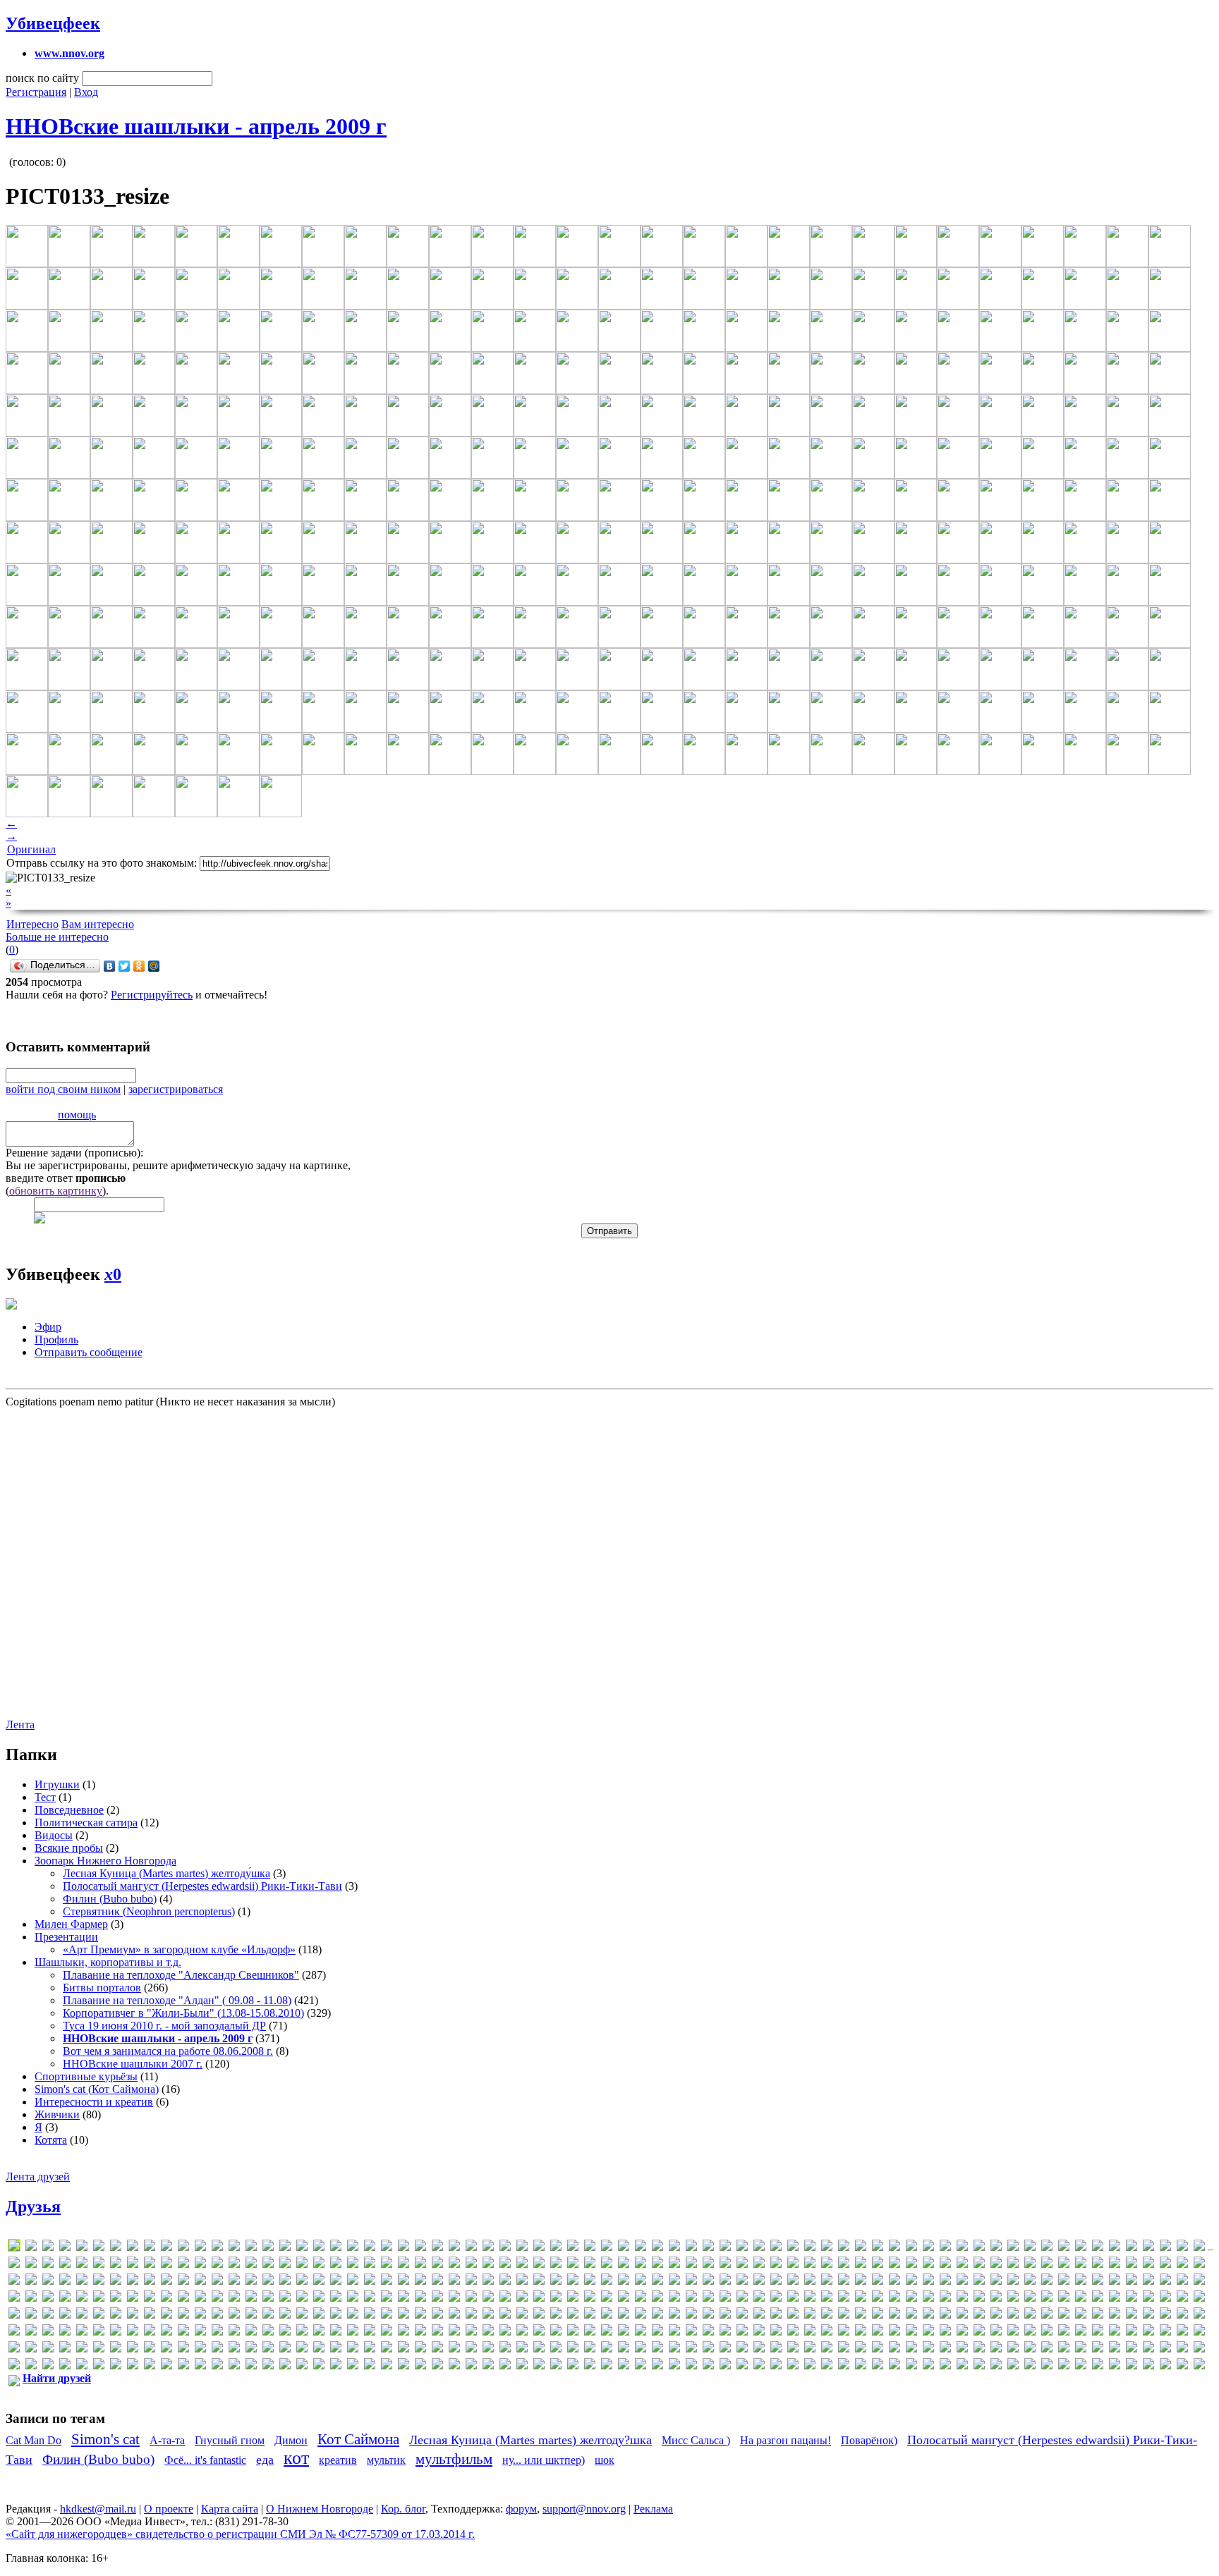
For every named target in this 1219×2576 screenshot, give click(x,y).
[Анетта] (166, 2332)
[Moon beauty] (14, 2299)
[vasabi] (844, 2315)
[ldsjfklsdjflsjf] (590, 2282)
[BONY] (1013, 2248)
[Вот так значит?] (607, 2332)
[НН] (1165, 2349)
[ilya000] (1081, 2265)
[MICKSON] (1047, 2282)
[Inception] (1098, 2265)
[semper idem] (1115, 2299)
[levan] (708, 2282)
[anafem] (556, 2248)
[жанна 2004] (996, 2332)
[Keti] (319, 2282)
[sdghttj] (1047, 2299)
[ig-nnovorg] (1047, 2265)
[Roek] (911, 2299)
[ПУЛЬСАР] (268, 2366)
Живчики (57, 2114)
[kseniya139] (522, 2282)
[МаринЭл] (641, 2349)
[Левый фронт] (285, 2349)
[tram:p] (691, 2315)
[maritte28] (962, 2282)
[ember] (370, 2265)
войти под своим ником (63, 1089)
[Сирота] (437, 2366)
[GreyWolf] (844, 2265)
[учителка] (894, 2366)
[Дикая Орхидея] (776, 2332)
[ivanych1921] (65, 2282)
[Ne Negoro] (183, 2299)
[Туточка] (810, 2366)
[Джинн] (759, 2332)
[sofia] (200, 2315)
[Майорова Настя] (471, 2349)
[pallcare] (522, 2299)
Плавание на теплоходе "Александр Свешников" (181, 1975)
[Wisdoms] (1030, 2315)
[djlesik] (133, 2265)
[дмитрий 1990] (861, 2332)
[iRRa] (31, 2282)
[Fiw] (556, 2265)
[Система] (454, 2366)
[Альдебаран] (99, 2332)
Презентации (66, 1937)
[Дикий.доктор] (793, 2332)
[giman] (691, 2265)
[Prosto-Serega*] (776, 2299)
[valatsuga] (810, 2315)
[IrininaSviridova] (1182, 2265)
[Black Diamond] (945, 2248)
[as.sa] (827, 2248)
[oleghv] (420, 2299)
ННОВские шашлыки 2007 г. (133, 2064)
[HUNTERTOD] (996, 2265)
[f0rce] (471, 2265)
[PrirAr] (691, 2299)
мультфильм (454, 2459)
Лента (20, 1725)
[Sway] (488, 2315)
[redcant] (861, 2299)
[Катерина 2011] (1199, 2332)
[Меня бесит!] (759, 2349)
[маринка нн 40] (624, 2349)
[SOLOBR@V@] (217, 2315)
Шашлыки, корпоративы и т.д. (108, 1962)
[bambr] (878, 2248)
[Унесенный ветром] (844, 2366)
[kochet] (437, 2282)
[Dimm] (99, 2265)
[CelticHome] (1064, 2248)
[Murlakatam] (48, 2299)
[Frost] (641, 2265)
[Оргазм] (116, 2366)
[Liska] (810, 2282)
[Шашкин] (1030, 2366)
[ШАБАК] (1013, 2366)
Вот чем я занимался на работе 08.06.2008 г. (168, 2051)
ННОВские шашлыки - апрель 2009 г (196, 126)
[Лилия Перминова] (336, 2349)
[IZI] (82, 2282)
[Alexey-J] (488, 2248)
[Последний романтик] (251, 2366)
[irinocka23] (1199, 2265)
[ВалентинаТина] (471, 2332)
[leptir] (657, 2282)
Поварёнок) (869, 2440)
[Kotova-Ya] (488, 2282)
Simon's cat (105, 2439)
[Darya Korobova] (14, 2265)
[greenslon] (810, 2265)
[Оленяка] (65, 2366)
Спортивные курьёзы (86, 2076)
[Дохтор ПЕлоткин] (894, 2332)
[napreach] (133, 2299)
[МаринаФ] (607, 2349)
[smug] (166, 2315)
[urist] (793, 2315)
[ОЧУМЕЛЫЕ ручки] (150, 2366)
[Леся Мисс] (302, 2349)
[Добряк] (878, 2332)
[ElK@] (336, 2265)
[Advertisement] (90, 1562)
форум (521, 2509)
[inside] (1148, 2265)
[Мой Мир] (154, 966)
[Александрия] (48, 2332)
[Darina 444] (1199, 2248)
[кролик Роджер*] (234, 2349)
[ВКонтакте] (110, 966)
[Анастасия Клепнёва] (116, 2332)
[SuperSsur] (404, 2315)
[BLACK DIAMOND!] (962, 2248)
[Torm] (657, 2315)
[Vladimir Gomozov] (894, 2315)
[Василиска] (522, 2332)
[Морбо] (878, 2349)
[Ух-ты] (878, 2366)
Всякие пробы (69, 1848)
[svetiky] (454, 2315)
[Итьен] (1115, 2332)
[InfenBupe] (1115, 2265)
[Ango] (674, 2248)
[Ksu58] (539, 2282)
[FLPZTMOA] (590, 2265)
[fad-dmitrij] (488, 2265)
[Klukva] (404, 2282)
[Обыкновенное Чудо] (1182, 2349)
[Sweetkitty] (505, 2315)
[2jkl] (150, 2248)
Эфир (48, 1327)
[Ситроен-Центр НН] (488, 2366)
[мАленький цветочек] (522, 2349)
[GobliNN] (742, 2265)
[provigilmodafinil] (793, 2299)
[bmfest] (979, 2248)
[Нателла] (1030, 2349)
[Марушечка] (674, 2349)
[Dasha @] (31, 2265)
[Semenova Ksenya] (1098, 2299)
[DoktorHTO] (183, 2265)
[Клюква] (116, 2349)
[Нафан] (1047, 2349)
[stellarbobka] (319, 2315)
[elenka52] (319, 2265)
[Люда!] (437, 2349)
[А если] (1165, 2315)
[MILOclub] (1115, 2282)
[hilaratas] (928, 2265)
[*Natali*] (48, 2248)
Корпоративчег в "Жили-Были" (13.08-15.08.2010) (183, 2013)
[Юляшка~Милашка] (1165, 2366)
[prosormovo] (742, 2299)
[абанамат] (1182, 2315)
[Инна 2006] (1081, 2332)
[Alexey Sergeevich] (471, 2248)
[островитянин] (133, 2366)
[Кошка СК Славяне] (183, 2349)
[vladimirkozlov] (928, 2315)
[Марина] (590, 2349)
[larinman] (573, 2282)
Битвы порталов (102, 1988)
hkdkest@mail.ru (98, 2509)
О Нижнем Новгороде (320, 2509)
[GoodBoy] (759, 2265)
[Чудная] (996, 2366)
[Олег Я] (48, 2366)
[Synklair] (522, 2315)
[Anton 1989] (725, 2248)
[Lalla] (556, 2282)
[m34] (878, 2282)
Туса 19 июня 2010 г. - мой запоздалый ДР (164, 2026)
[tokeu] (590, 2315)
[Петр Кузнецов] (200, 2366)
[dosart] (200, 2265)
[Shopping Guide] (82, 2315)
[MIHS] (1098, 2282)
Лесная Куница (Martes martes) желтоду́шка (166, 1873)
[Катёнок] (31, 2349)
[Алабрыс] (14, 2332)
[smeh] (150, 2315)
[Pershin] (573, 2299)
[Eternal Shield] (420, 2265)
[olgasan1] (471, 2299)
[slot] (133, 2315)
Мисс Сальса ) (696, 2440)
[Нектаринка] (1115, 2349)
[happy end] (878, 2265)
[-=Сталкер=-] (65, 2248)
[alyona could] (539, 2248)
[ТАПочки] (641, 2366)
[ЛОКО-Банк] (387, 2349)
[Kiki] (336, 2282)
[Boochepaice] (1030, 2248)
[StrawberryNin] (353, 2315)
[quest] (827, 2299)
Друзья (33, 2206)
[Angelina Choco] (657, 2248)
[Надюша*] (962, 2349)
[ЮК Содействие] (1132, 2366)
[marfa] (911, 2282)
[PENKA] (556, 2299)
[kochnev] (454, 2282)
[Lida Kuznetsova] (759, 2282)
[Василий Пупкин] (505, 2332)
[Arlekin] (793, 2248)
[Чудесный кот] (979, 2366)
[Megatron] (1030, 2282)
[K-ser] (234, 2282)
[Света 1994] (370, 2366)
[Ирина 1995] (1098, 2332)
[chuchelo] (1115, 2248)
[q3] (810, 2299)
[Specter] (268, 2315)
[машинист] (725, 2349)
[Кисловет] (82, 2349)
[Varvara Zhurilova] (827, 2315)
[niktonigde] (302, 2299)
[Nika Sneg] (268, 2299)
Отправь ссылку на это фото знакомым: (102, 863)
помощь (77, 1115)
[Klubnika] (387, 2282)
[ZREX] (1132, 2315)
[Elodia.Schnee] (353, 2265)
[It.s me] (48, 2282)
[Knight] (420, 2282)
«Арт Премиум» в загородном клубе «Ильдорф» (179, 1949)
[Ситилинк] (471, 2366)
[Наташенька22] (1013, 2349)
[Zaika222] (1098, 2315)
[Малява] (539, 2349)
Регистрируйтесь (152, 995)
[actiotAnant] (234, 2248)
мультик (386, 2460)
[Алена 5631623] (82, 2332)
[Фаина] (911, 2366)
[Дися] (827, 2332)
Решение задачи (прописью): (74, 1153)
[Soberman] (183, 2315)
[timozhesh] (573, 2315)
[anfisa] (624, 2248)
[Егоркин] (962, 2332)
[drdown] (217, 2265)
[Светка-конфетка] (387, 2366)
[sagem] (962, 2299)
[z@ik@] (1081, 2315)
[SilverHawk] (99, 2315)
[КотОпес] (166, 2349)
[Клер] (99, 2349)
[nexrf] (234, 2299)
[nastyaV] (150, 2299)
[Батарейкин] (370, 2332)
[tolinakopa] (624, 2315)
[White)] (1013, 2315)
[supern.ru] (387, 2315)
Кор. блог (403, 2509)
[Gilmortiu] (674, 2265)
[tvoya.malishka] (742, 2315)
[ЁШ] (14, 2383)
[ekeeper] (302, 2265)
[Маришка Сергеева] (657, 2349)
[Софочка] (522, 2366)
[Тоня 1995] (759, 2366)
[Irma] (14, 2282)
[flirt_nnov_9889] (573, 2265)
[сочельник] (539, 2366)
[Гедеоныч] (641, 2332)
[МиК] (844, 2349)
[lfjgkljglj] (725, 2282)
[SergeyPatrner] (1148, 2299)
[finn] (539, 2265)
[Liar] (742, 2282)
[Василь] (539, 2332)
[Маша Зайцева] (708, 2349)
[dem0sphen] (48, 2265)
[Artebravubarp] (810, 2248)
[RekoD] (878, 2299)
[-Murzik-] (99, 2248)
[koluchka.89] (471, 2282)
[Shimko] (48, 2315)
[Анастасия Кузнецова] (133, 2332)
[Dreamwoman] (234, 2265)
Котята (51, 2140)
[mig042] (1064, 2282)
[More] (31, 2299)
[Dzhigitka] (285, 2265)
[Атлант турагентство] (302, 2332)
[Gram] (793, 2265)
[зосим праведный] (1064, 2332)
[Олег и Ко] (31, 2366)
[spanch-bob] (251, 2315)
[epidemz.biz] (404, 2265)
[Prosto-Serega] (759, 2299)
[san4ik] (1013, 2299)
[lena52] (624, 2282)
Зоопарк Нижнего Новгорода (105, 1861)
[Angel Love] (641, 2248)
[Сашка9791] (336, 2366)
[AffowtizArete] (268, 2248)
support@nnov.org (584, 2509)
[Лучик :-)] (404, 2349)
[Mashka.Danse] (996, 2282)
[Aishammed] (302, 2248)
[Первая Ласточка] (183, 2366)
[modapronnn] (1182, 2282)
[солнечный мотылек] (505, 2366)
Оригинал (31, 849)
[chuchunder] (1132, 2248)
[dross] (251, 2265)
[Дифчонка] (844, 2332)
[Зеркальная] (1047, 2332)
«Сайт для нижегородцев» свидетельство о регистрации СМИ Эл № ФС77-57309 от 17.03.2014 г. (240, 2534)
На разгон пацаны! (786, 2440)
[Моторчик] (911, 2349)
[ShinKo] (65, 2315)
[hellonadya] (911, 2265)
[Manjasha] (894, 2282)
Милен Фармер (71, 1924)
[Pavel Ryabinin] (539, 2299)
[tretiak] (725, 2315)
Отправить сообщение (89, 1352)
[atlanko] (861, 2248)
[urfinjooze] (776, 2315)
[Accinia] (217, 2248)
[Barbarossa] (894, 2248)
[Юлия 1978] (1148, 2366)
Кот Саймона (358, 2439)
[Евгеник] (945, 2332)
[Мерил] (776, 2349)
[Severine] (1182, 2299)
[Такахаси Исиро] (624, 2366)
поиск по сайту (42, 78)
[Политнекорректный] (234, 2366)
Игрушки (57, 1784)
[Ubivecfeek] (759, 2315)
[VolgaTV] (962, 2315)
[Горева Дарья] (657, 2332)
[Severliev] (1199, 2299)
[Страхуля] (573, 2366)
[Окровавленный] (14, 2366)
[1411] (116, 2248)
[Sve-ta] (437, 2315)
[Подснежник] (217, 2366)
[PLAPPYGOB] (624, 2299)
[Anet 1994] (607, 2248)
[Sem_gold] (1064, 2299)
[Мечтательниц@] (827, 2349)
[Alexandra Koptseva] (454, 2248)
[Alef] (387, 2248)
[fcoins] (505, 2265)
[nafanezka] (99, 2299)
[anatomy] (573, 2248)
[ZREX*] (1148, 2315)
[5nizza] (166, 2248)
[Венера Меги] (556, 2332)
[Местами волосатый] (793, 2349)
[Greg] (827, 2265)
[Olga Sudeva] (454, 2299)
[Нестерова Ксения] (1132, 2349)
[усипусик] (861, 2366)
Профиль (56, 1339)
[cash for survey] (1047, 2248)
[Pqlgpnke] (674, 2299)
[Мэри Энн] (945, 2349)
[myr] (65, 2299)
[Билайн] (437, 2332)
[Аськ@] (285, 2332)
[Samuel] (996, 2299)
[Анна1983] (217, 2332)
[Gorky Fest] (776, 2265)
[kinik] (353, 2282)
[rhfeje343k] (894, 2299)
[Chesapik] (1081, 2248)
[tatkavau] (539, 2315)
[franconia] (607, 2265)
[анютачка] (251, 2332)
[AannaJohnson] (200, 2248)
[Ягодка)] (1199, 2366)
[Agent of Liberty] (285, 2248)
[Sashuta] (1030, 2299)
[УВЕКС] (827, 2366)
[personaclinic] (590, 2299)
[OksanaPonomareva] (387, 2299)
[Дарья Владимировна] (708, 2332)
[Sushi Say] (420, 2315)
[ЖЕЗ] (1013, 2332)
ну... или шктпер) (544, 2460)
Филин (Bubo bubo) (110, 1899)
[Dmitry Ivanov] (150, 2265)
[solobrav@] (234, 2315)
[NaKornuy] (116, 2299)
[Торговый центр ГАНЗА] (776, 2366)
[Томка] (742, 2366)
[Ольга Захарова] (99, 2366)
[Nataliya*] (166, 2299)
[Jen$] (166, 2282)
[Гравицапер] (674, 2332)
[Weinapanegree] (996, 2315)
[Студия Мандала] (590, 2366)
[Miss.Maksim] (1148, 2282)
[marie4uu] (945, 2282)
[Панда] (166, 2366)
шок (605, 2460)
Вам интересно (98, 924)
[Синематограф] (420, 2366)
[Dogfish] (166, 2265)
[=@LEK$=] (183, 2248)
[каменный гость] (1165, 2332)
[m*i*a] (861, 2282)
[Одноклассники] (139, 966)
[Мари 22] (573, 2349)
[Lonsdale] (827, 2282)
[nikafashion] (285, 2299)
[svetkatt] (471, 2315)
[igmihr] (1064, 2265)
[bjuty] (928, 2248)
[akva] (336, 2248)
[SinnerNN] (116, 2315)
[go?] (725, 2265)
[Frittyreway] (624, 2265)
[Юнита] (1182, 2366)
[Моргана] (894, 2349)
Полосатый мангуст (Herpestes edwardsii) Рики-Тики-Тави (202, 1886)
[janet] (99, 2282)
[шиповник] (1047, 2366)
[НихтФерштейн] (1148, 2349)
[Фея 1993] (928, 2366)
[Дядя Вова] (928, 2332)
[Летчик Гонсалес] (319, 2349)
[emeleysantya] (387, 2265)
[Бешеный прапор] (404, 2332)
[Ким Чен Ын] (48, 2349)
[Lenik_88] (641, 2282)
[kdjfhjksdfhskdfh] (285, 2282)
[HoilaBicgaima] (979, 2265)
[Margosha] (928, 2282)
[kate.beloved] (268, 2282)
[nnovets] (353, 2299)
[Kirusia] (370, 2282)
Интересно (32, 924)
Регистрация (36, 92)
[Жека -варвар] (1030, 2332)
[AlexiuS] (505, 2248)
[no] (370, 2299)
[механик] (810, 2349)
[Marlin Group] (979, 2282)
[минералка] (861, 2349)
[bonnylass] (996, 2248)
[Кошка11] (200, 2349)
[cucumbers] (1182, 2248)
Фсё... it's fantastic (205, 2460)
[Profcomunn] (708, 2299)
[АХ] (319, 2332)
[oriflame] (505, 2299)
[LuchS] (14, 2248)
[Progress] (725, 2299)
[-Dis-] (82, 2248)
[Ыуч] (1081, 2366)
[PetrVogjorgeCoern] (607, 2299)
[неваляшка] (1081, 2349)
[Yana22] (1064, 2315)
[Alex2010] (420, 2248)
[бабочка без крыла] (336, 2332)
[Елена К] (979, 2332)
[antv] (759, 2248)
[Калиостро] (1148, 2332)
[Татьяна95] (674, 2366)
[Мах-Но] (691, 2349)
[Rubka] (928, 2299)
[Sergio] (1165, 2299)
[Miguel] (1081, 2282)
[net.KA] (217, 2299)
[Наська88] (979, 2349)
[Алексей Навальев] (65, 2332)
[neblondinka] (200, 2299)
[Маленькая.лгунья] (505, 2349)
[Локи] (370, 2349)
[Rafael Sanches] (844, 2299)
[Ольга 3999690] (82, 2366)
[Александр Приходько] (31, 2332)
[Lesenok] (691, 2282)
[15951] (133, 2248)
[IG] (1030, 2265)
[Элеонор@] (1115, 2366)
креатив (338, 2460)
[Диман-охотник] (810, 2332)
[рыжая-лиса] (302, 2366)
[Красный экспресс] (217, 2349)
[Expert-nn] (454, 2265)
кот (296, 2458)
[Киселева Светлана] (65, 2349)
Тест (45, 1797)
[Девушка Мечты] (725, 2332)
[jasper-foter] (116, 2282)
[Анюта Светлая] (234, 2332)
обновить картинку (56, 1191)
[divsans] (116, 2265)
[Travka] (708, 2315)
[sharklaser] (31, 2315)
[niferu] (251, 2299)
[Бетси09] (387, 2332)
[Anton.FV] (742, 2248)
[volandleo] (945, 2315)
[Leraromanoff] (674, 2282)
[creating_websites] (1165, 2248)
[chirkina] (1098, 2248)
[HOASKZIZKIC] (945, 2265)
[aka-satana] (319, 2248)
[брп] (454, 2332)
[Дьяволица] (911, 2332)
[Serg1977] (1132, 2299)
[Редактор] (285, 2366)
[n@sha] (82, 2299)
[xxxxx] (1047, 2315)
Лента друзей (38, 2177)
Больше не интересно (57, 937)
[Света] (353, 2366)
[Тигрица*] (691, 2366)
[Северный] (404, 2366)
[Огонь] (1199, 2349)
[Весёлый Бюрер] (573, 2332)
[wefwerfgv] (979, 2315)
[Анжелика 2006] (183, 2332)
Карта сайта (230, 2509)
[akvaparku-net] (353, 2248)
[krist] (505, 2282)
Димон (291, 2440)
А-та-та (167, 2440)
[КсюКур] (268, 2349)
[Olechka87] (404, 2299)
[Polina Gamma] (657, 2299)
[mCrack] (1013, 2282)
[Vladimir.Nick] (911, 2315)
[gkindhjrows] (708, 2265)
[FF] (522, 2265)
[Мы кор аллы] (928, 2349)
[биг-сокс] (420, 2332)
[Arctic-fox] (776, 2248)
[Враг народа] (624, 2332)
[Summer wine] (370, 2315)
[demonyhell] (65, 2265)
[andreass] (590, 2248)
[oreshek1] (488, 2299)
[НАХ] (1064, 2349)
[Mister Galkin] (1165, 2282)
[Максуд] (488, 2349)
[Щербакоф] (1064, 2366)
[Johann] (183, 2282)
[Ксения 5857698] (251, 2349)
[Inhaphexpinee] (1132, 2265)
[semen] (1081, 2299)
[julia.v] (200, 2282)
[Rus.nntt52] (945, 2299)
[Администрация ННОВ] (1199, 2315)
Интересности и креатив (94, 2102)
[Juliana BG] (217, 2282)
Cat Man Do (34, 2440)
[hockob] (962, 2265)
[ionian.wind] (1165, 2265)
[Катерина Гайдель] (14, 2349)
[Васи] (488, 2332)
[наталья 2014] (996, 2349)
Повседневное (69, 1810)
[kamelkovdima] (251, 2282)
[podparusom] (641, 2299)
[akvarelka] (370, 2248)
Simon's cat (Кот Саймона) (97, 2089)
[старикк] (556, 2366)
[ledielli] (607, 2282)
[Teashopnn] (556, 2315)
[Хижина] (945, 2366)
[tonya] (641, 2315)
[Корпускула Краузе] (150, 2349)
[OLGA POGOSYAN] (437, 2299)
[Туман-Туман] (793, 2366)
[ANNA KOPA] (708, 2248)
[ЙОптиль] (1132, 2332)
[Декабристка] (742, 2332)
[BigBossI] (911, 2248)
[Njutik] (319, 2299)
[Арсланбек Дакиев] (268, 2332)
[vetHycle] (878, 2315)
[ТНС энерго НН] (708, 2366)
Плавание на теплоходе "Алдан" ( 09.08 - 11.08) (177, 2000)
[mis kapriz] (1132, 2282)
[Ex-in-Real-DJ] (437, 2265)
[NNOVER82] (336, 2299)
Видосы (54, 1835)
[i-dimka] (1013, 2265)
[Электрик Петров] (1098, 2366)
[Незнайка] (1098, 2349)
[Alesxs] (404, 2248)
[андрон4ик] (150, 2332)
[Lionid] (793, 2282)
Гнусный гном (230, 2440)
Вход (86, 92)
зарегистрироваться (176, 1089)
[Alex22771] (437, 2248)
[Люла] (454, 2349)
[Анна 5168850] (200, 2332)
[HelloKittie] (894, 2265)
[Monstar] (1199, 2282)
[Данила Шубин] (691, 2332)
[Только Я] (725, 2366)
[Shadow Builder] (14, 2315)
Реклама (653, 2509)
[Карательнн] (1182, 2332)
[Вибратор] (590, 2332)
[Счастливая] (607, 2366)
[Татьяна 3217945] (657, 2366)
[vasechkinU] (861, 2315)
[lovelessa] (844, 2282)
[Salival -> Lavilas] (979, 2299)
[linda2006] (776, 2282)
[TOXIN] (674, 2315)
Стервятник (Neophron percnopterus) (149, 1911)
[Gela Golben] (657, 2265)
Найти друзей (57, 2378)
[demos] (82, 2265)
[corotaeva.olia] (1148, 2248)
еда (265, 2460)
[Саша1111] (319, 2366)
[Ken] (302, 2282)
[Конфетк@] (133, 2349)
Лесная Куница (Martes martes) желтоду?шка (530, 2440)
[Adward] (251, 2248)
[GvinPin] (861, 2265)
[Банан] (353, 2332)
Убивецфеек (53, 23)
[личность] (353, 2349)
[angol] (691, 2248)
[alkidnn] (522, 2248)
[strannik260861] (336, 2315)
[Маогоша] (556, 2349)
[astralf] (844, 2248)
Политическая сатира (86, 1823)
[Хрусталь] (962, 2366)
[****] (31, 2248)
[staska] (302, 2315)
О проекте (169, 2509)
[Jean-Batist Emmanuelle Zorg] (133, 2282)
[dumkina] (268, 2265)
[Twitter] (125, 966)
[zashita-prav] (1115, 2315)
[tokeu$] (607, 2315)
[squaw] (285, 2315)
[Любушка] (420, 2349)
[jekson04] (150, 2282)
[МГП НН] (742, 2349)
